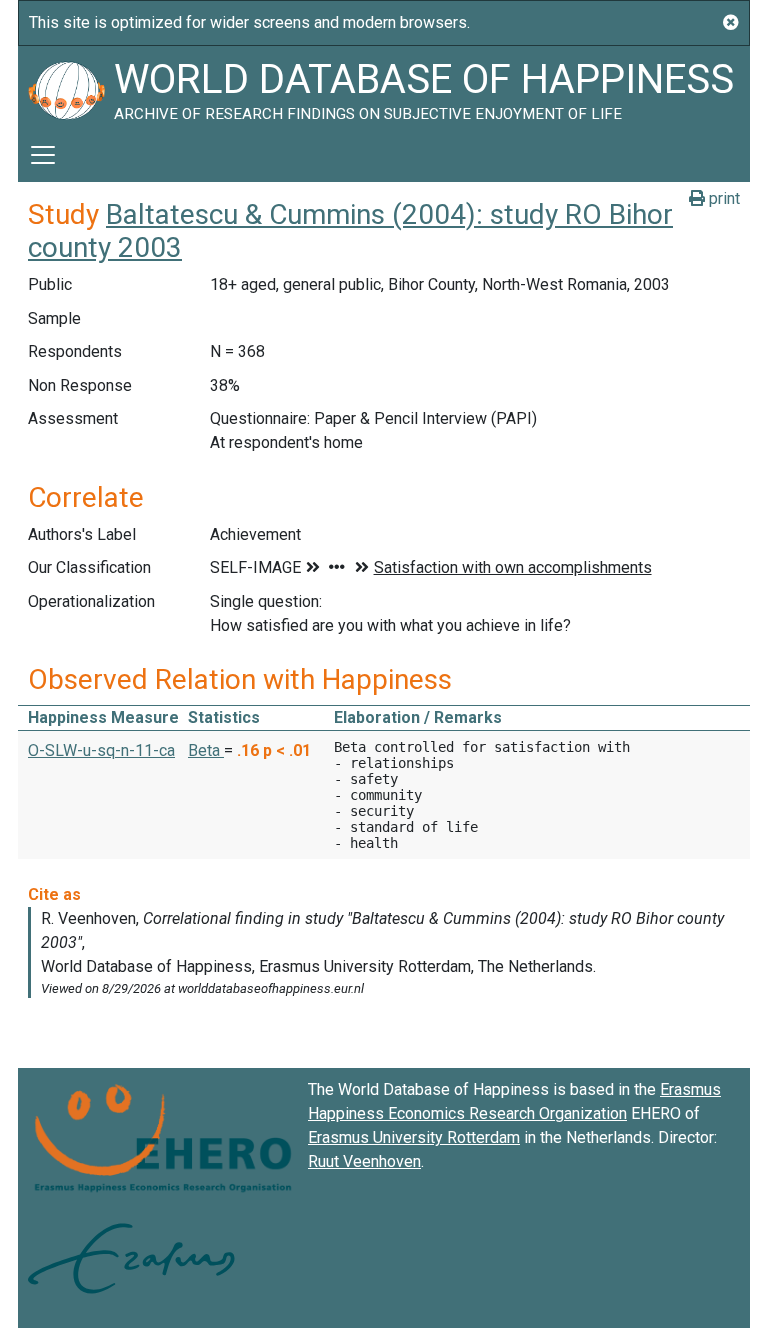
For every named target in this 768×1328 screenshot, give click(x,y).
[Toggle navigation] (43, 155)
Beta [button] (206, 750)
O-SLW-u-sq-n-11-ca (101, 750)
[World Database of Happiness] (66, 87)
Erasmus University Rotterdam (414, 1137)
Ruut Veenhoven (364, 1161)
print (722, 198)
